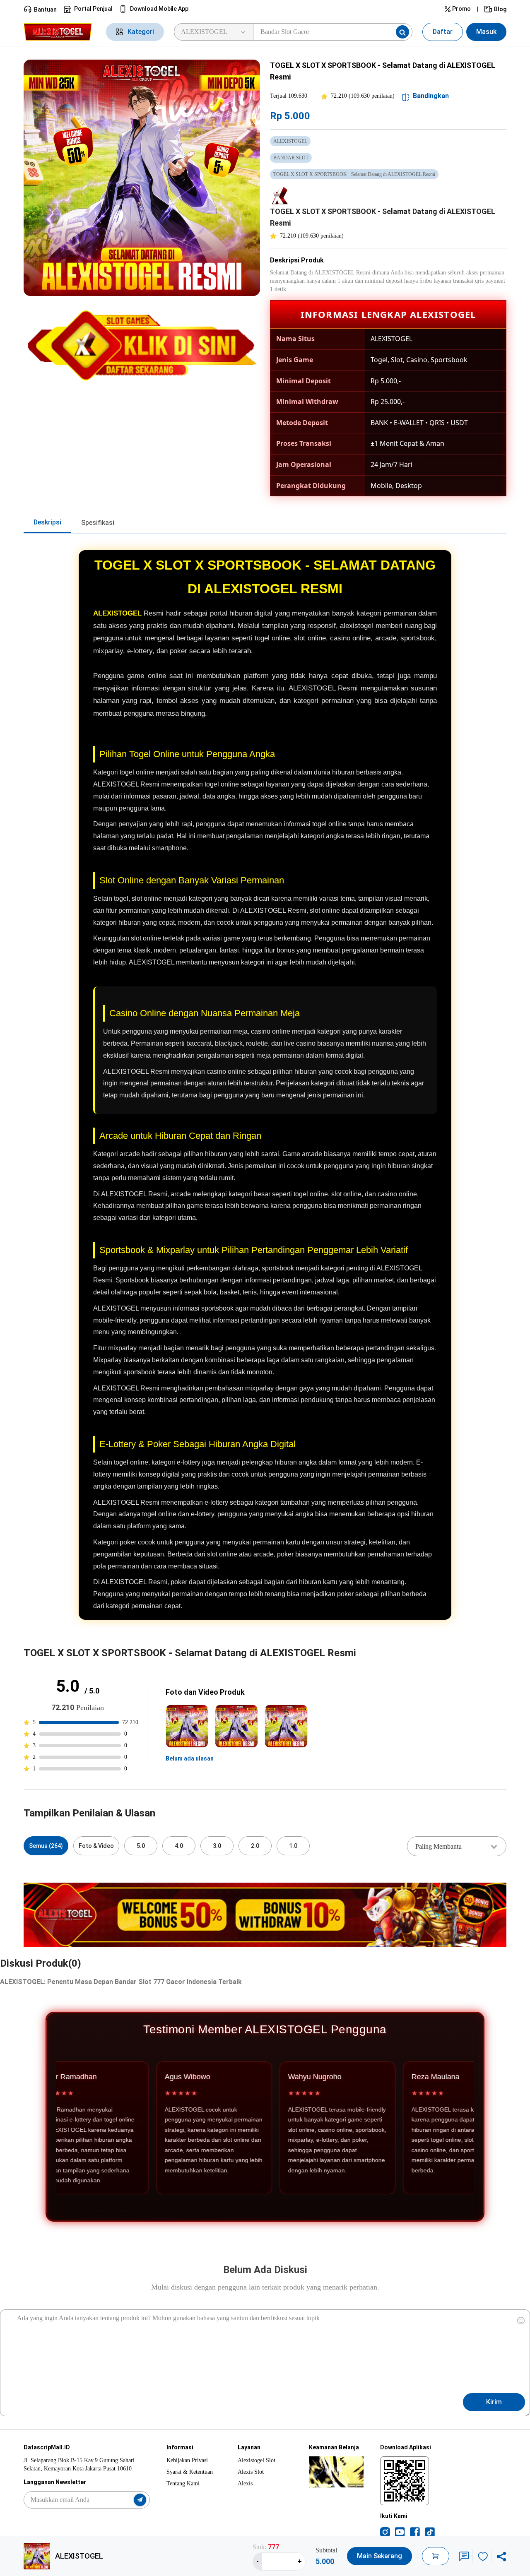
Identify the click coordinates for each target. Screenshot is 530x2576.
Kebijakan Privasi (187, 2460)
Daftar (443, 32)
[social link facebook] (415, 2532)
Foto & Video (96, 1846)
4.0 (179, 1846)
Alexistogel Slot (257, 2460)
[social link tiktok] (430, 2532)
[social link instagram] (385, 2532)
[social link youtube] (400, 2532)
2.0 (255, 1846)
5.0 (141, 1846)
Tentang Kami (183, 2483)
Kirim (494, 2402)
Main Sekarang (379, 2556)
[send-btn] (140, 2500)
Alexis (245, 2483)
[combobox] (457, 1846)
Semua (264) (46, 1846)
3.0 (217, 1846)
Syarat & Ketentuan (190, 2472)
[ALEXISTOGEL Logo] (60, 32)
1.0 (293, 1846)
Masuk (486, 32)
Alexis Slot (251, 2472)
